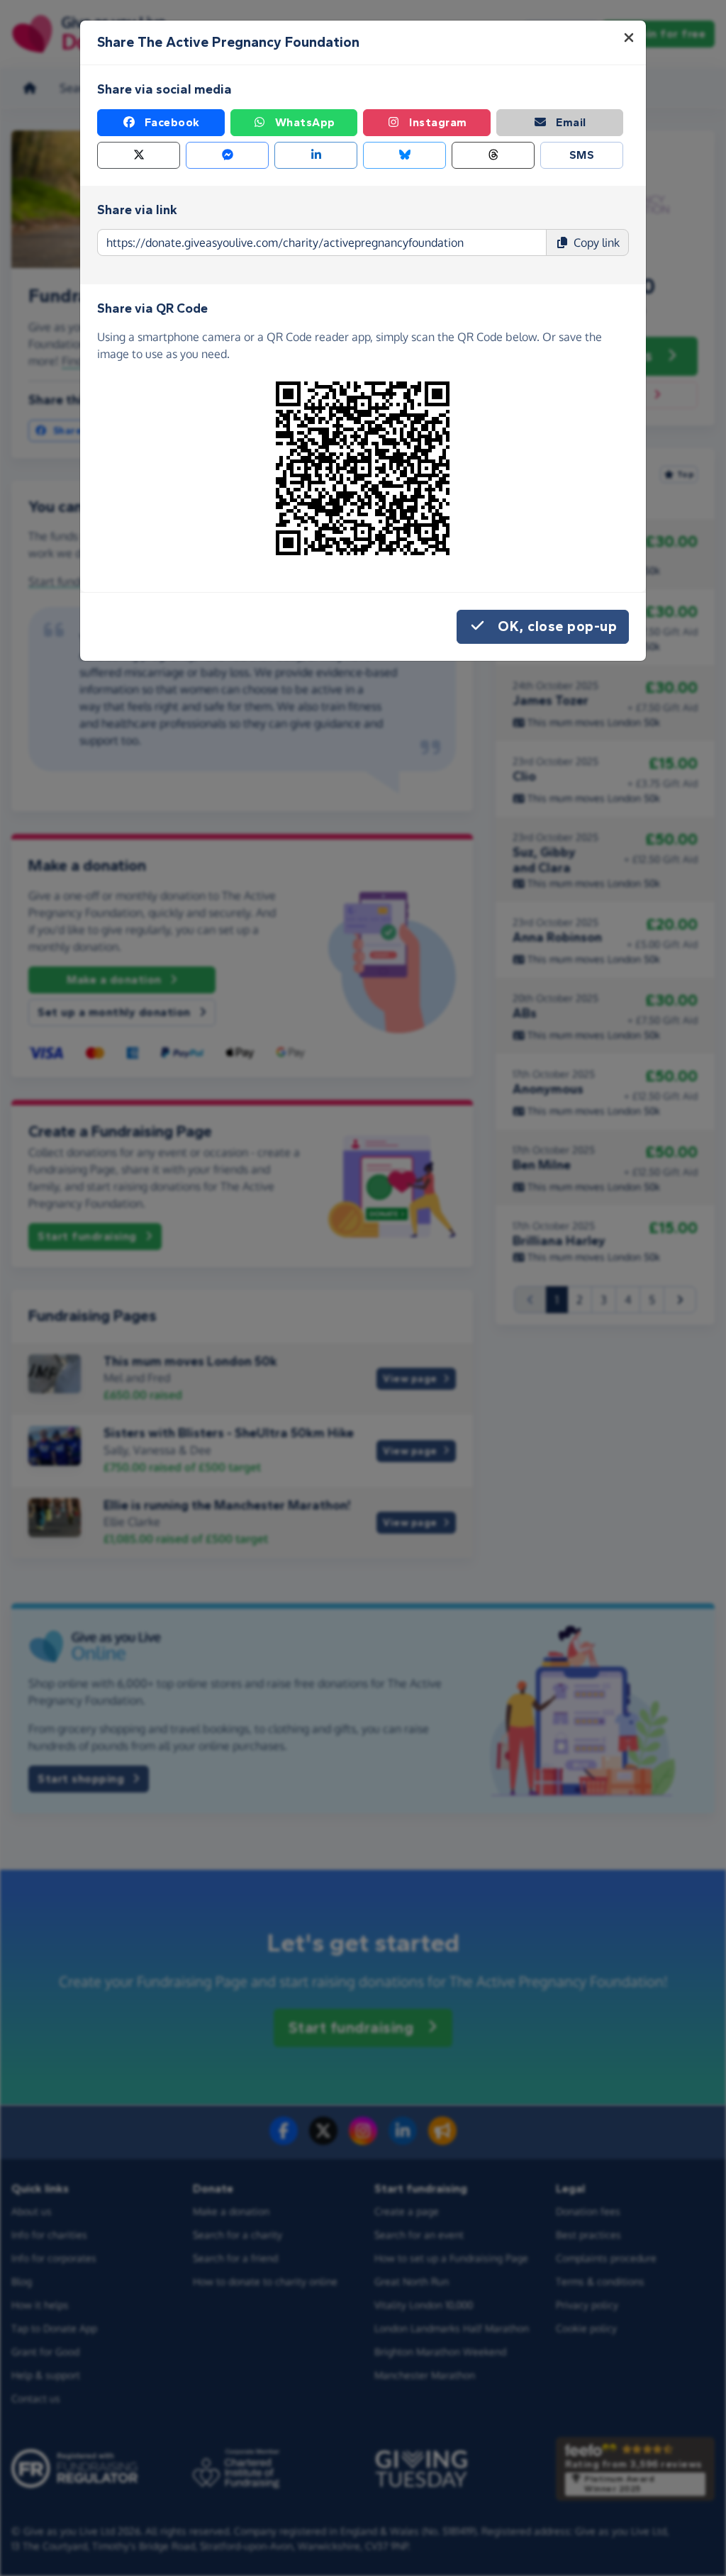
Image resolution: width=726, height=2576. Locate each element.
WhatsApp (305, 122)
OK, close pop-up (557, 626)
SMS (582, 155)
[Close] (629, 38)
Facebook (172, 122)
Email (571, 122)
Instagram (438, 122)
